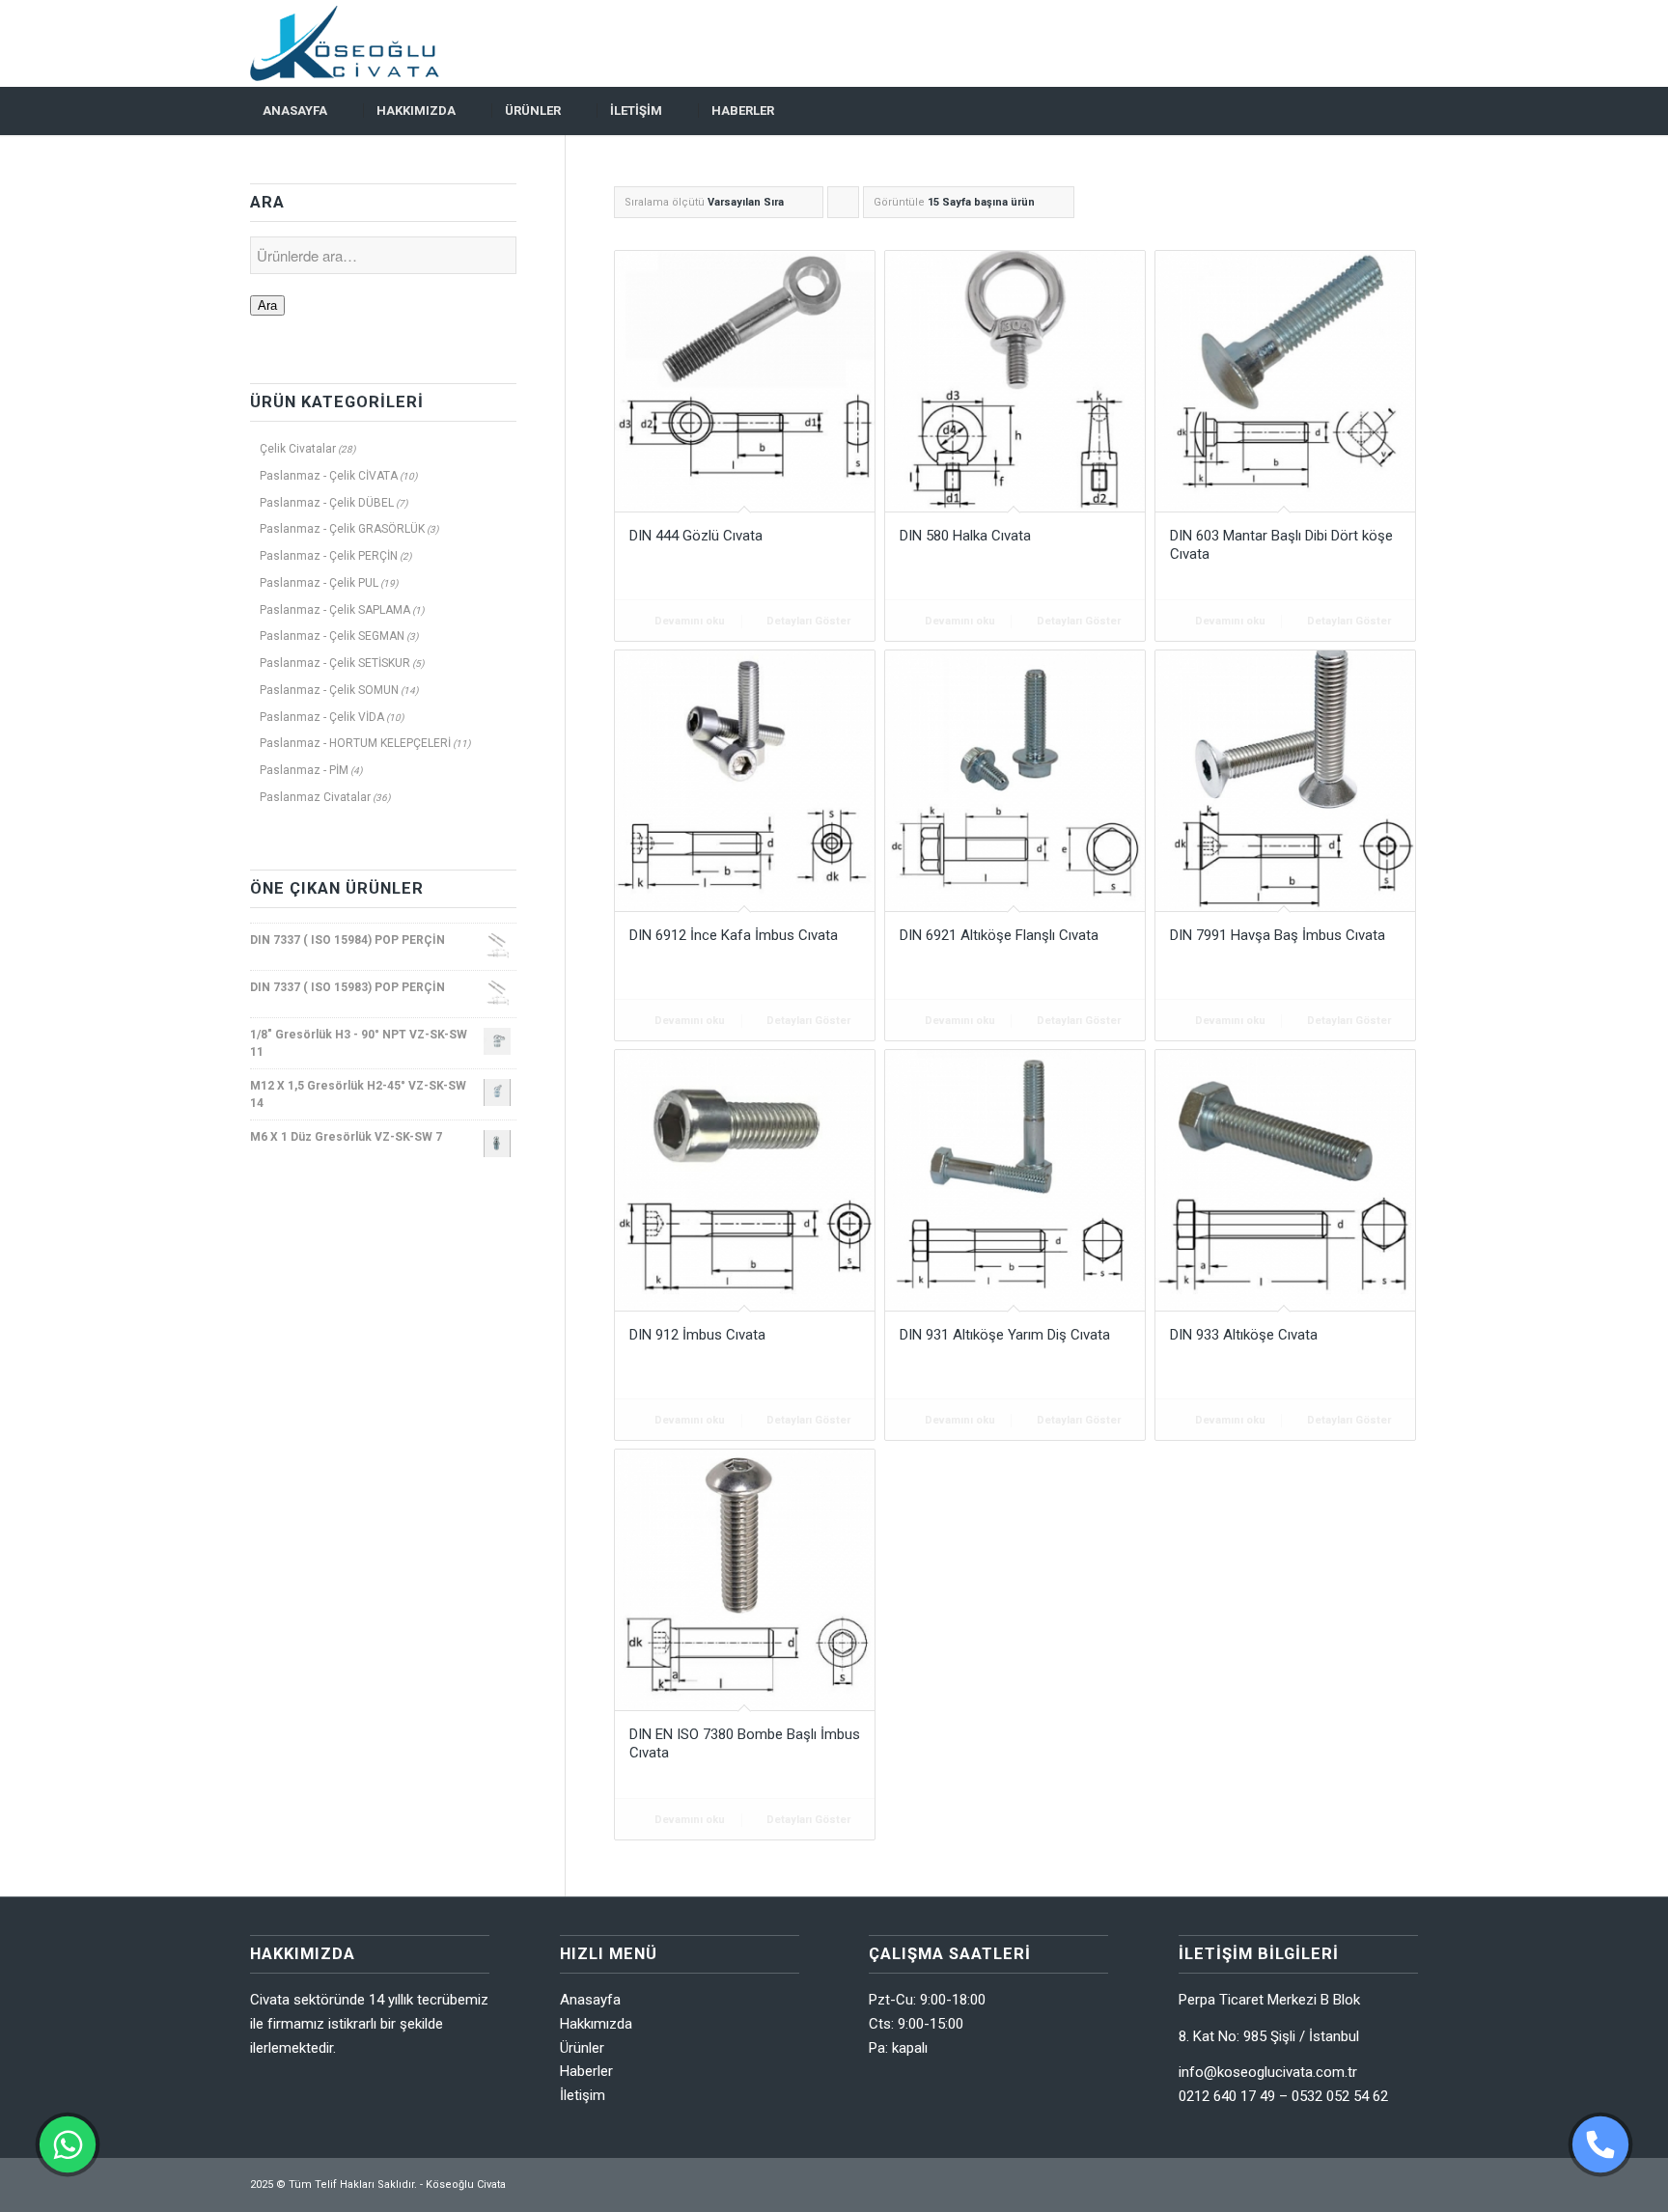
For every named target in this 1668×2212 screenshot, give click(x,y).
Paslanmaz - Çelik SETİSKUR (335, 663)
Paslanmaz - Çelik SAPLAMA (335, 610)
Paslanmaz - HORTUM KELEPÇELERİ (355, 743)
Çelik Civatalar (298, 449)
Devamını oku (688, 621)
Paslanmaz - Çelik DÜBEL (327, 503)
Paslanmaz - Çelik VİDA (322, 717)
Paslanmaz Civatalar (315, 797)
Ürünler (582, 2048)
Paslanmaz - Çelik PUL (319, 583)
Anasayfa (590, 2000)
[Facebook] (1375, 43)
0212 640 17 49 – (1235, 2096)
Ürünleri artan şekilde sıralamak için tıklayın (844, 207)
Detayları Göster (807, 621)
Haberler (586, 2071)
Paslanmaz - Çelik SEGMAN (332, 636)
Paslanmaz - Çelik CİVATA (329, 476)
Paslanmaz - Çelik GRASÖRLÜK (342, 529)
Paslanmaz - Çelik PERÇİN (329, 556)
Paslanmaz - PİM (304, 770)
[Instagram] (1404, 43)
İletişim (583, 2095)
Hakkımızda (596, 2024)
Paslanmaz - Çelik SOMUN (329, 690)
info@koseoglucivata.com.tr (1268, 2072)
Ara (267, 305)
